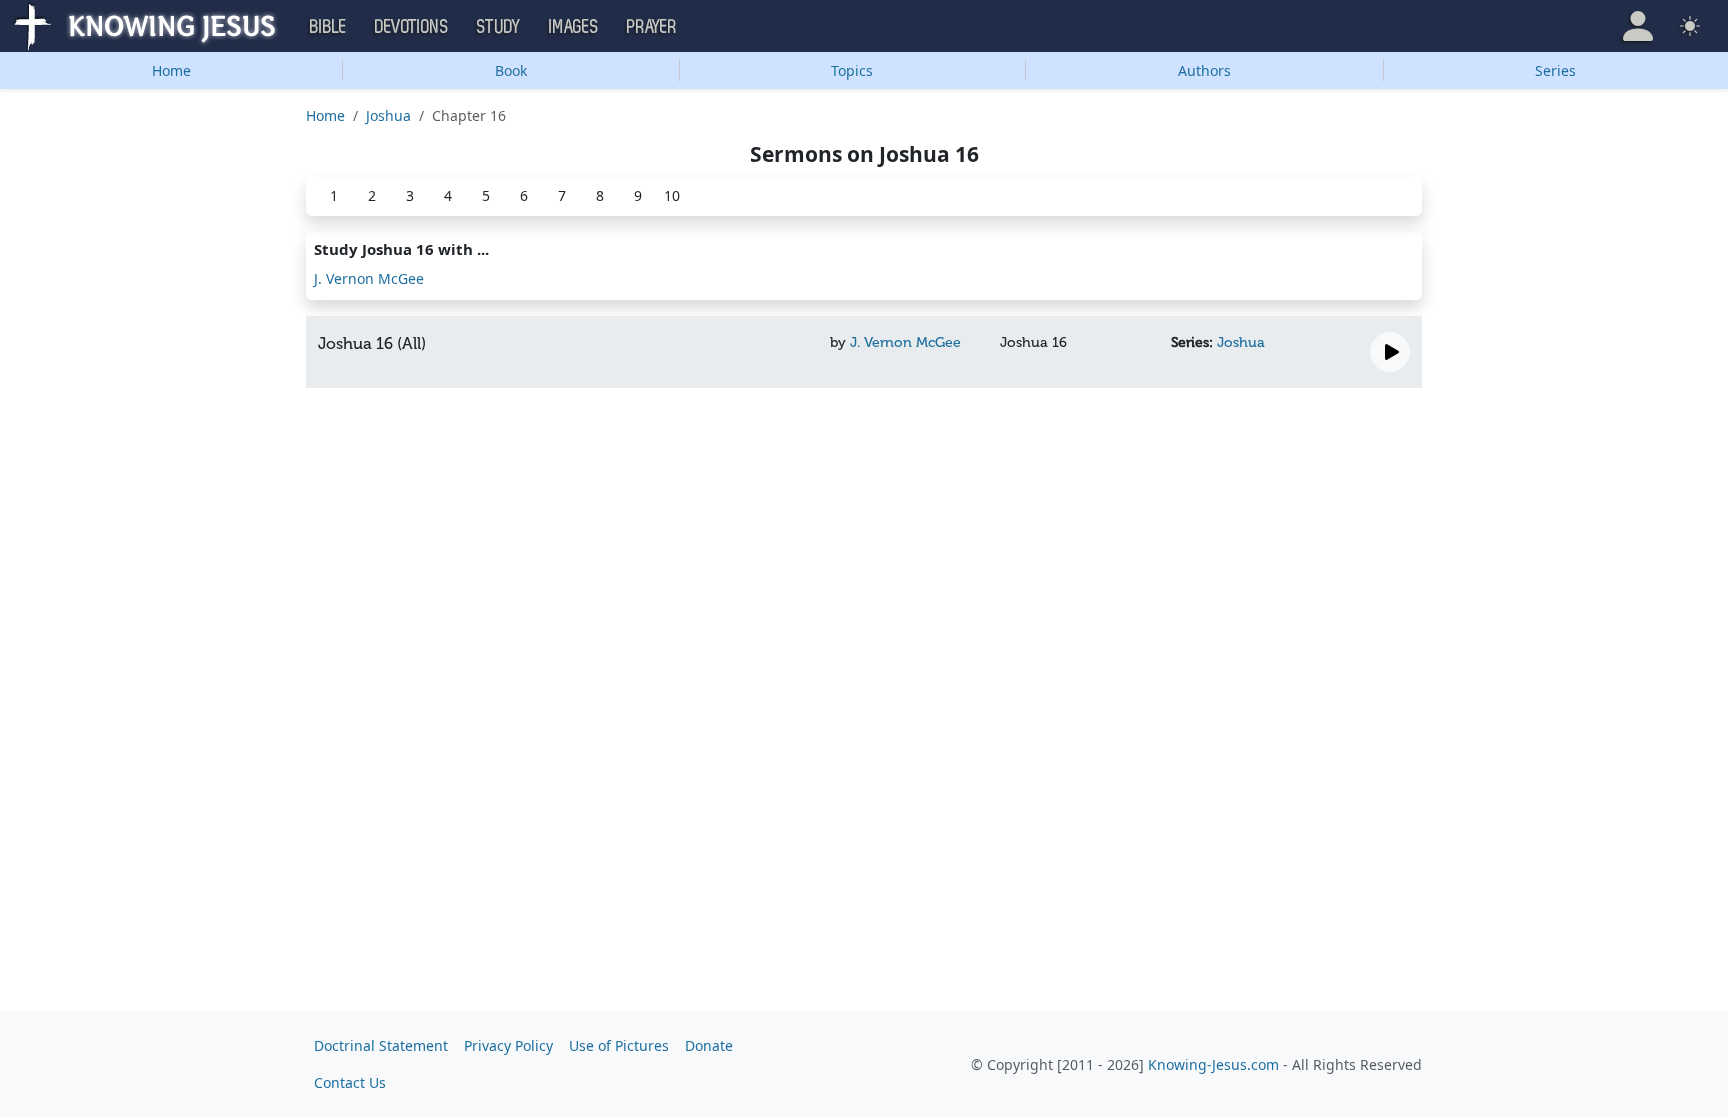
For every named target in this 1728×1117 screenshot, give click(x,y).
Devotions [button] (412, 27)
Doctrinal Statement (381, 1045)
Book (511, 70)
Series (1555, 70)
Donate (709, 1045)
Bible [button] (328, 27)
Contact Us (350, 1082)
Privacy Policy (508, 1045)
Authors (1204, 70)
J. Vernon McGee (369, 278)
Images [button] (574, 27)
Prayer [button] (652, 27)
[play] (1390, 352)
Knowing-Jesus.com (1213, 1064)
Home (171, 70)
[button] (1638, 26)
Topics (852, 70)
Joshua (388, 115)
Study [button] (499, 27)
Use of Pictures (619, 1045)
